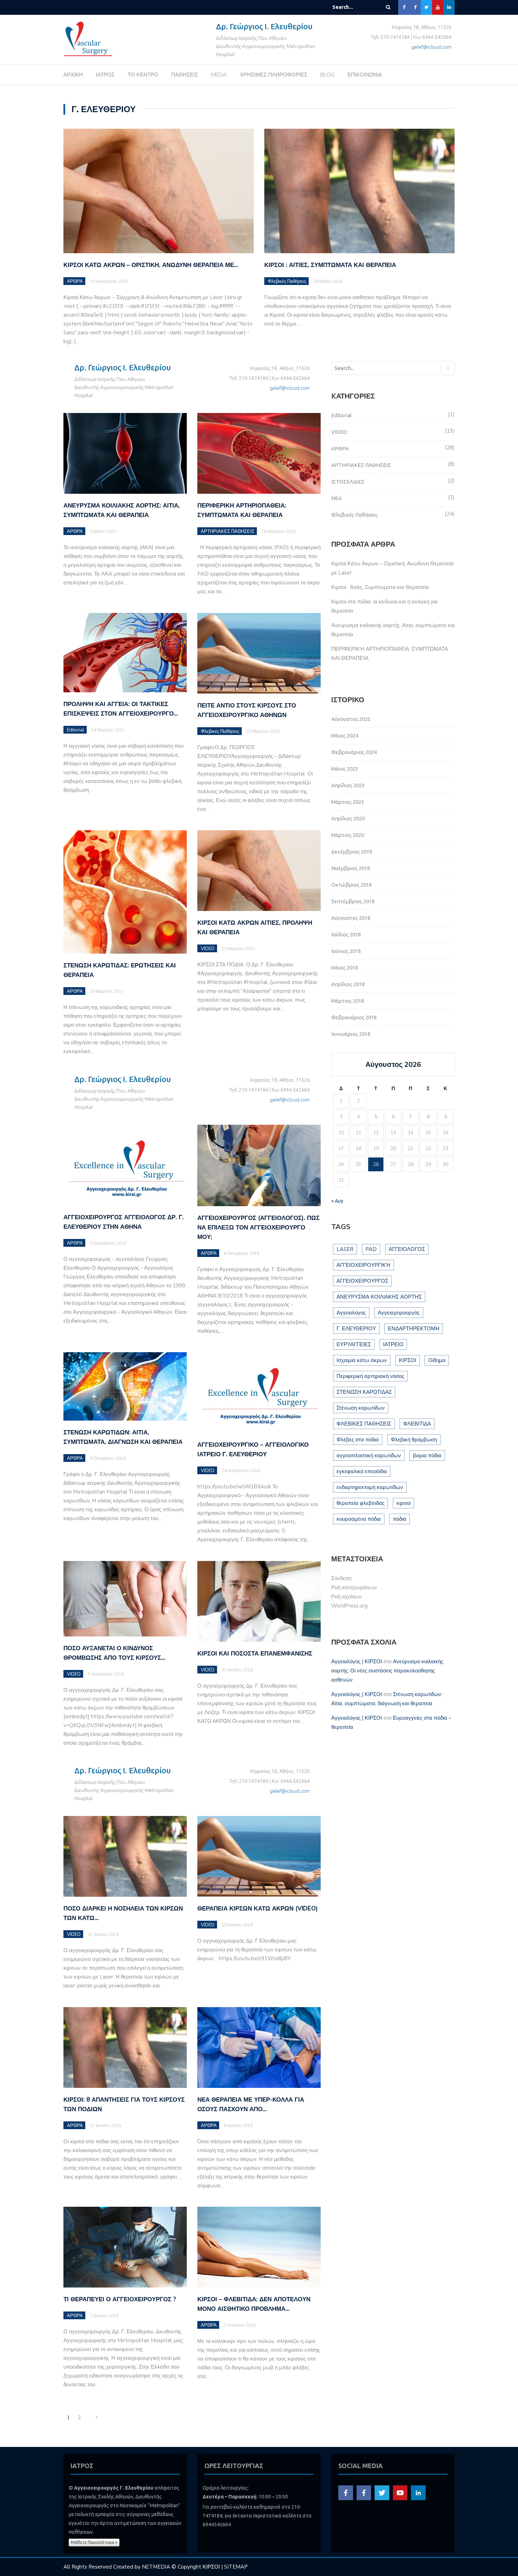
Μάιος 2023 (345, 769)
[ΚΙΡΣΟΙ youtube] (400, 2492)
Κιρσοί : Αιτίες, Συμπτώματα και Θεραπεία (330, 265)
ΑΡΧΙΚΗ (73, 75)
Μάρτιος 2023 (348, 802)
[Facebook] (404, 7)
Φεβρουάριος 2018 (354, 1017)
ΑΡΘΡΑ (75, 281)
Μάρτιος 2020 (348, 835)
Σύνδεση (341, 1578)
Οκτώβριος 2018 (351, 885)
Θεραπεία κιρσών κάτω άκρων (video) (258, 1909)
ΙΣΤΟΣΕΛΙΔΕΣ (348, 482)
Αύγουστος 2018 (351, 918)
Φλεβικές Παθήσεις (287, 281)
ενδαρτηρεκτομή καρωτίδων (370, 1487)
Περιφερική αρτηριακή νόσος (370, 1376)
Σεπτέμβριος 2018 (353, 901)
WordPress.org (349, 1606)
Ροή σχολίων (346, 1597)
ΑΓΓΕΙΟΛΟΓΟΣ (407, 1249)
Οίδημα (437, 1360)
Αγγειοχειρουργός (399, 1313)
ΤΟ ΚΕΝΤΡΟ (143, 75)
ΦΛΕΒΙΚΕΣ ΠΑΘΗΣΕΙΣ (364, 1424)
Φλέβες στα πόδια (358, 1440)
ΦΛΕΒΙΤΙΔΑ (417, 1424)
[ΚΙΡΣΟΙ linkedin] (418, 2492)
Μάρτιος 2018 (348, 1001)
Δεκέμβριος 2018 (352, 852)
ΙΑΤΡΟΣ (105, 75)
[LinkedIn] (449, 7)
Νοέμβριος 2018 (351, 868)
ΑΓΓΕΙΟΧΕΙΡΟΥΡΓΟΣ (362, 1281)
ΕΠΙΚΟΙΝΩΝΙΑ (365, 75)
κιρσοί (403, 1503)
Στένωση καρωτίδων (361, 1408)
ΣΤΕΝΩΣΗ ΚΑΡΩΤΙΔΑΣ (364, 1392)
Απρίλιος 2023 (348, 785)
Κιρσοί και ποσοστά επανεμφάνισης (255, 1654)
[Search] (388, 7)
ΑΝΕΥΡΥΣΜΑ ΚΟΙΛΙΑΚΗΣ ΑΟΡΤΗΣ (379, 1297)
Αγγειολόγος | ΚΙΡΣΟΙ (357, 1661)
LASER (345, 1249)
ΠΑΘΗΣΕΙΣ (185, 75)
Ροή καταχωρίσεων (354, 1587)
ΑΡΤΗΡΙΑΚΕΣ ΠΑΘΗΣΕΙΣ (228, 531)
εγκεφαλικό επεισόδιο (362, 1471)
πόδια (400, 1519)
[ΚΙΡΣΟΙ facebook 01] (346, 2492)
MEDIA (219, 75)
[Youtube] (438, 7)
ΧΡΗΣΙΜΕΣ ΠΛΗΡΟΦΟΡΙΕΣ (274, 75)
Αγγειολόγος (351, 1313)
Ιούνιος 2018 (346, 951)
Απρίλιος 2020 (348, 818)
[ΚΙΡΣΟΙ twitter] (382, 2492)
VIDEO (208, 949)
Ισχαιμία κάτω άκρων (362, 1360)
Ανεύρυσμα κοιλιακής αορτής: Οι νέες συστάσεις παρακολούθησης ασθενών (387, 1671)
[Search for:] (354, 7)
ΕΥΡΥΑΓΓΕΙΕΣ (354, 1344)
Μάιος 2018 (345, 968)
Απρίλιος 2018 (348, 984)
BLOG (327, 75)
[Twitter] (426, 7)
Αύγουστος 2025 (351, 719)
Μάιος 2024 (345, 736)
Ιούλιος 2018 (346, 934)
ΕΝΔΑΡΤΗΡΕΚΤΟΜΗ (414, 1329)
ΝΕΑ (337, 498)
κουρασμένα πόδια (359, 1519)
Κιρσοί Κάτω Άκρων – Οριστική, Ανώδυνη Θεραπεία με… (151, 265)
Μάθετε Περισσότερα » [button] (94, 2542)
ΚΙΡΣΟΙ (408, 1360)
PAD (371, 1249)
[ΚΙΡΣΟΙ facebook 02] (364, 2492)
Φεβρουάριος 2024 (354, 752)
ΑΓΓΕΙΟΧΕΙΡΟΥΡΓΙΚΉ (363, 1265)
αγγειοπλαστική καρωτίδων (369, 1456)
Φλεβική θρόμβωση (414, 1440)
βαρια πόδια (427, 1456)
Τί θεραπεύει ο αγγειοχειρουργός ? (120, 2299)
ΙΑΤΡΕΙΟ (393, 1344)
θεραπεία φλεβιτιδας (360, 1503)
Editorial (76, 730)
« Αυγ (337, 1201)
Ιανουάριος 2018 (351, 1034)
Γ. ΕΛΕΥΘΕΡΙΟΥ (356, 1329)
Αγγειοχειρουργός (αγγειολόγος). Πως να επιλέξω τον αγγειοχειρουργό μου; (258, 1228)
